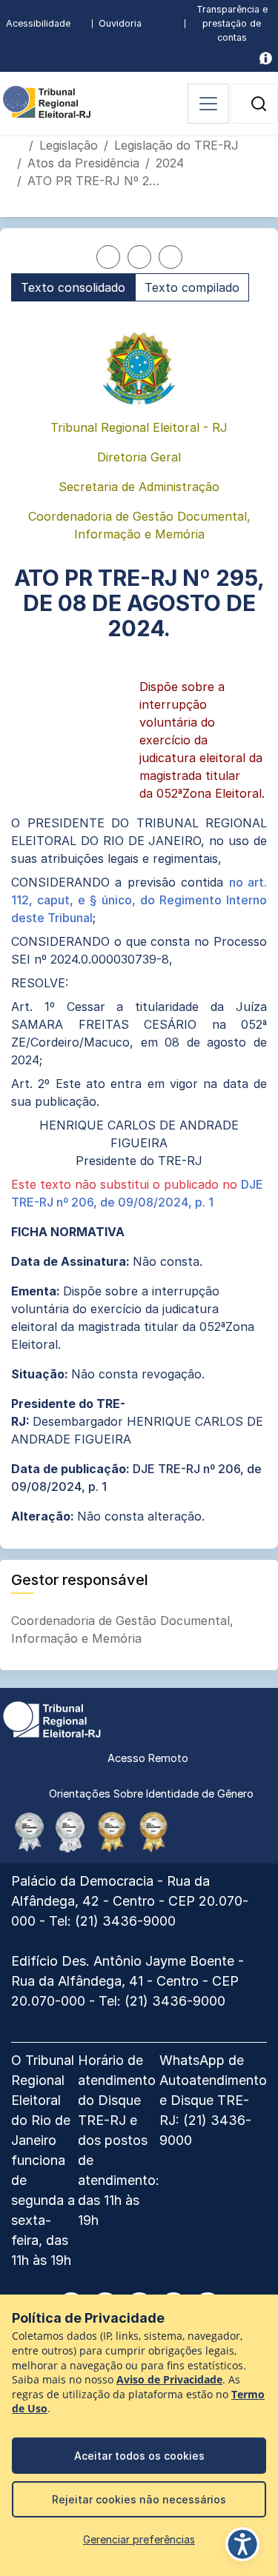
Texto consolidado (73, 287)
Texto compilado (192, 287)
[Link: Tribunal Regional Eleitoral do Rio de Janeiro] (52, 1718)
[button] (259, 104)
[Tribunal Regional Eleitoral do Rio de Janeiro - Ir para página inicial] (47, 101)
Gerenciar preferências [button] (139, 2539)
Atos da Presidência (83, 163)
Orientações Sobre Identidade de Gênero (151, 1793)
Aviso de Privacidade (169, 2380)
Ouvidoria (120, 23)
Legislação (69, 145)
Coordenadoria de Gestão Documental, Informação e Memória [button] (122, 1629)
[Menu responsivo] (208, 104)
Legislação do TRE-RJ (176, 145)
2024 (170, 163)
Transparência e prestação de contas (232, 23)
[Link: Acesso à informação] (266, 58)
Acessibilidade (38, 23)
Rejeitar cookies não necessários (139, 2499)
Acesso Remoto (148, 1758)
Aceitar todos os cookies (139, 2456)
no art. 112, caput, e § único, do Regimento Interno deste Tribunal (139, 900)
